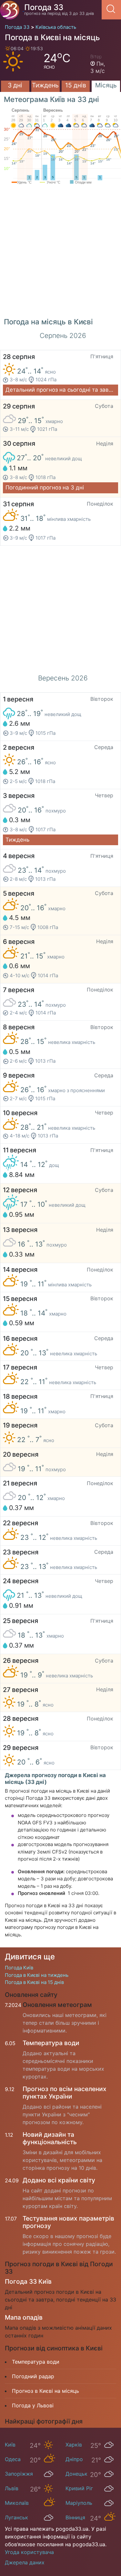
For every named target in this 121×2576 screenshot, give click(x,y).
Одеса (13, 2459)
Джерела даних (25, 2562)
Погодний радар (33, 2376)
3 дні (15, 85)
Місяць (106, 85)
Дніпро (74, 2459)
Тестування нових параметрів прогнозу (68, 2222)
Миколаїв (17, 2503)
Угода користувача (29, 2552)
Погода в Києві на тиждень (37, 1975)
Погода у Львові (33, 2405)
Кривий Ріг (79, 2488)
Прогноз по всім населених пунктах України (65, 2093)
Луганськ (16, 2517)
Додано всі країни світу (59, 2180)
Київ (10, 2445)
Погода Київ (19, 1968)
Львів (12, 2488)
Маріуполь (79, 2503)
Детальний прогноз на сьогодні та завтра (62, 390)
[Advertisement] (60, 254)
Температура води (51, 2043)
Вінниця (75, 2517)
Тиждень (45, 85)
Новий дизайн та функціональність (50, 2138)
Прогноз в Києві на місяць (45, 2391)
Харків (74, 2445)
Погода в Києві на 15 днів (34, 1982)
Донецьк (76, 2474)
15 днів (76, 85)
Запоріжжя (19, 2474)
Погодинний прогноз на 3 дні (45, 487)
